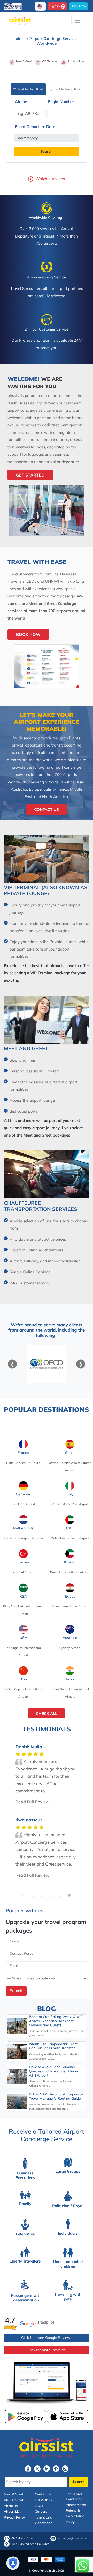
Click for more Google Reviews (47, 2338)
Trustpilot (46, 2322)
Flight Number (61, 102)
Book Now (78, 6)
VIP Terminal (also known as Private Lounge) (46, 890)
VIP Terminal (13, 2500)
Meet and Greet (26, 1048)
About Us (11, 2506)
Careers (41, 2511)
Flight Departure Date (35, 127)
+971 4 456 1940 (22, 2538)
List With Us (44, 2500)
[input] (47, 138)
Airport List (12, 2511)
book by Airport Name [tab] (68, 89)
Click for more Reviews (47, 2350)
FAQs (39, 2506)
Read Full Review (32, 1802)
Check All (47, 1713)
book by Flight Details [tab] (31, 89)
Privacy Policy (14, 2517)
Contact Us (47, 810)
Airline (21, 102)
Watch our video (50, 179)
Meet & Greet (14, 2494)
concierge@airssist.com (73, 2538)
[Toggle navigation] (78, 21)
